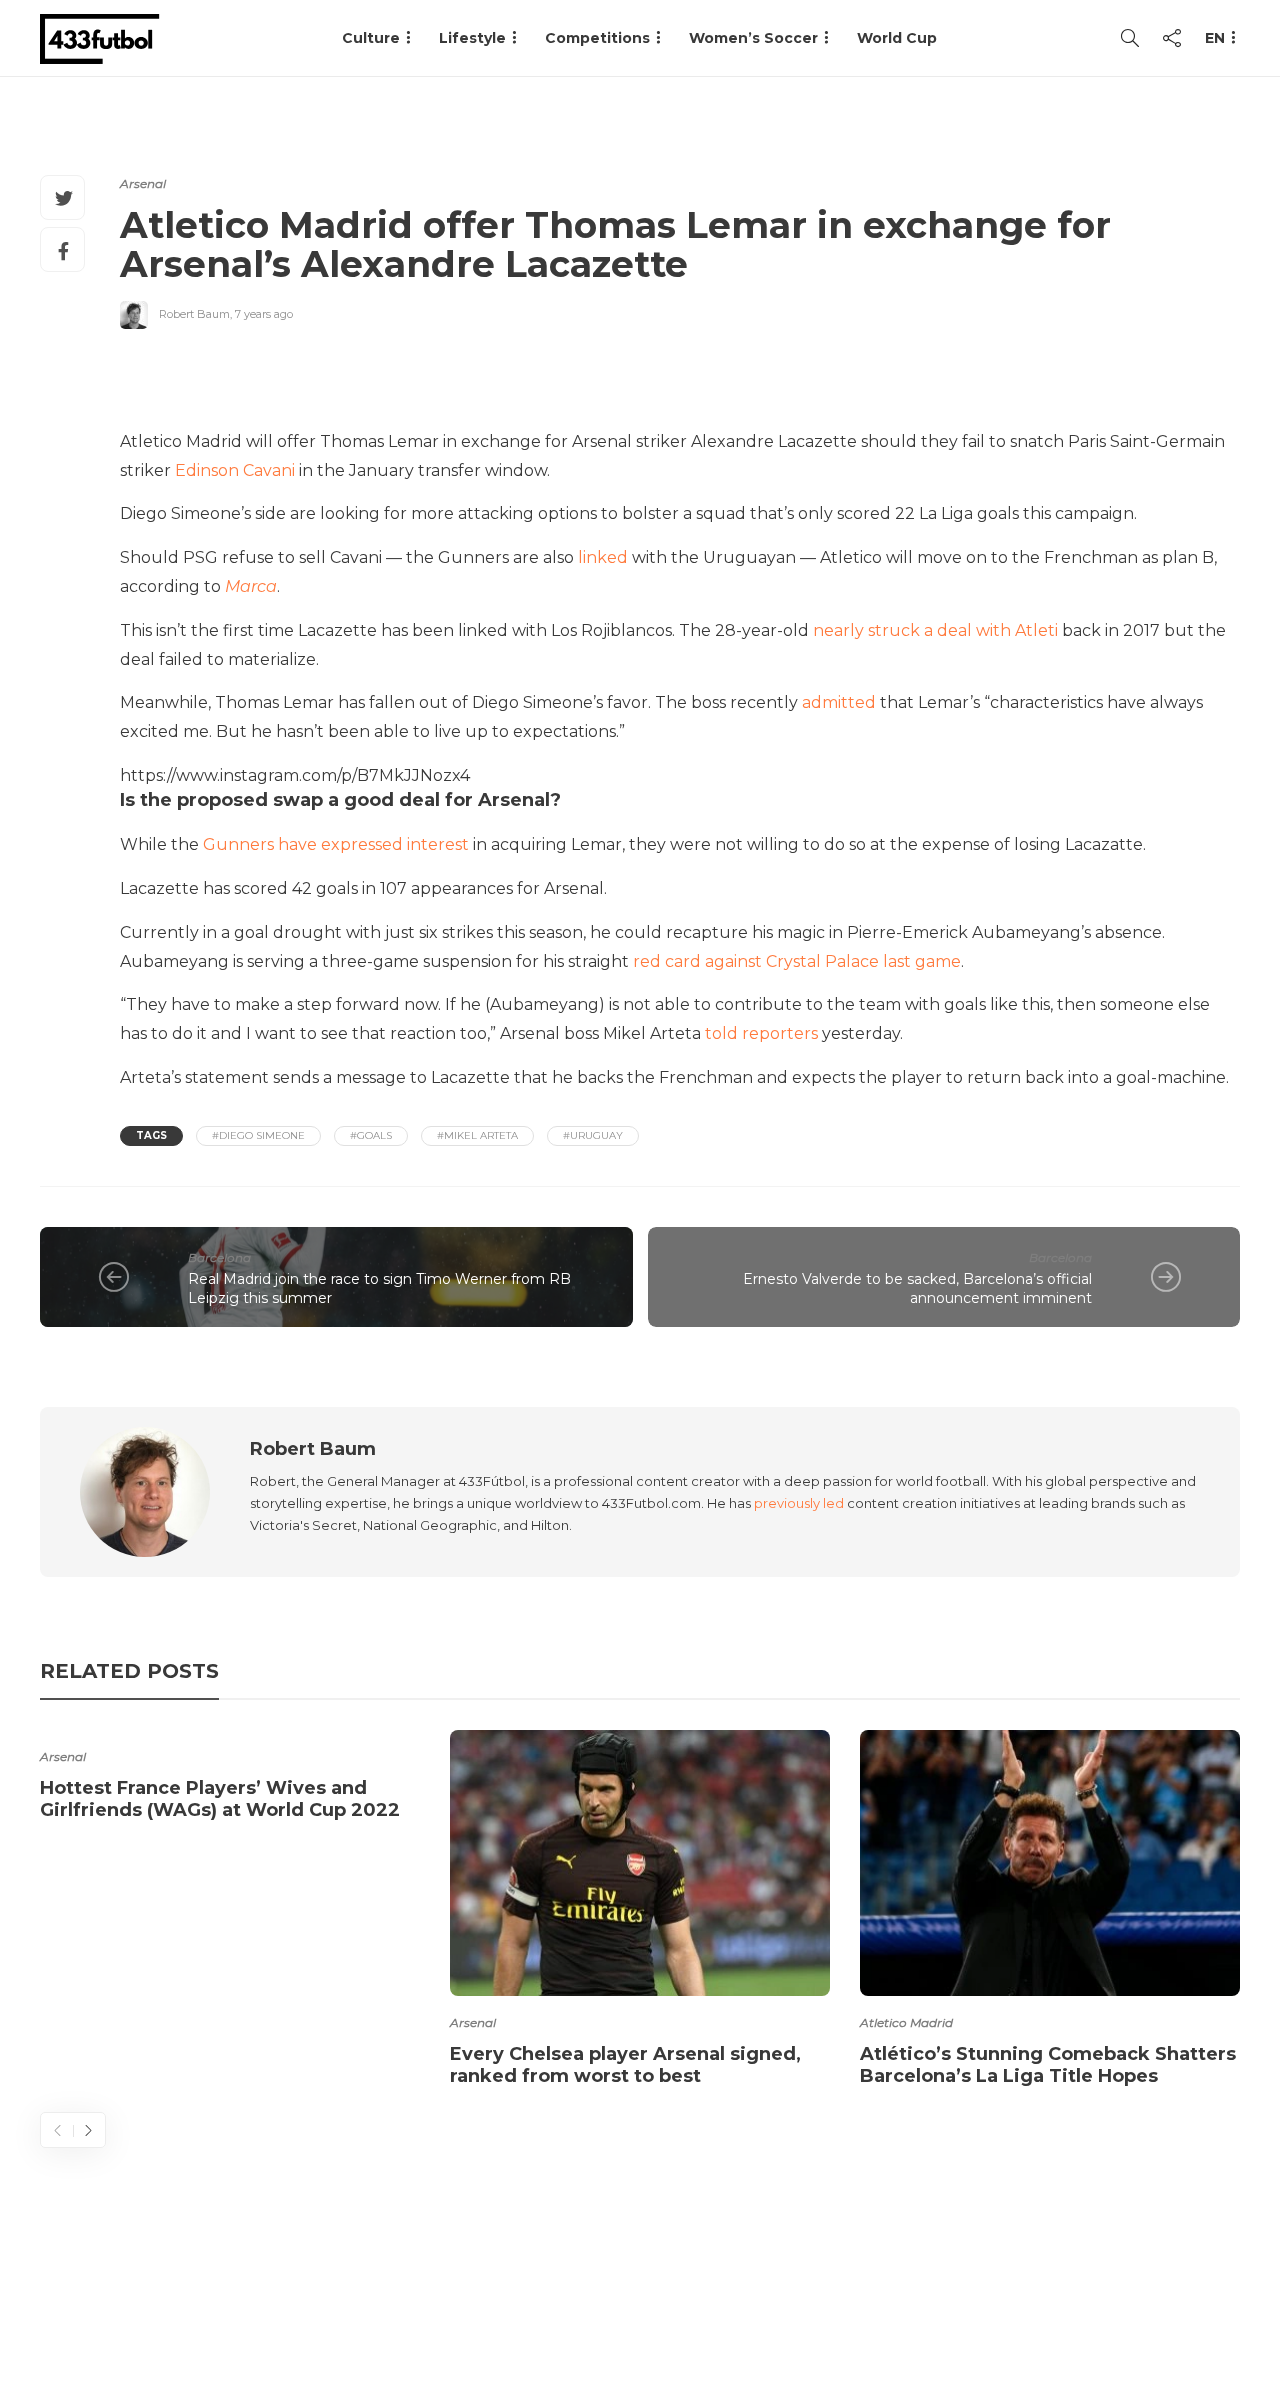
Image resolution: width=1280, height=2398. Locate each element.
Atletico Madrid (906, 2022)
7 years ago (264, 314)
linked (603, 557)
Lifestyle (472, 38)
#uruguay (593, 1135)
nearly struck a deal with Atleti (935, 630)
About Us (776, 2303)
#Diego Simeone (258, 1135)
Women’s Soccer (753, 38)
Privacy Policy (1177, 2303)
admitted (839, 702)
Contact (880, 2303)
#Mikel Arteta (477, 1135)
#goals (371, 1135)
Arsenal (143, 183)
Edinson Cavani (235, 470)
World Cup (897, 38)
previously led (799, 1503)
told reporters (761, 1033)
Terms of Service (1017, 2303)
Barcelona (219, 1257)
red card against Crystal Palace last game (797, 961)
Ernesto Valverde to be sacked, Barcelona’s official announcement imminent (917, 1288)
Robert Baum (194, 314)
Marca (251, 586)
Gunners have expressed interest (336, 844)
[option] (230, 1779)
